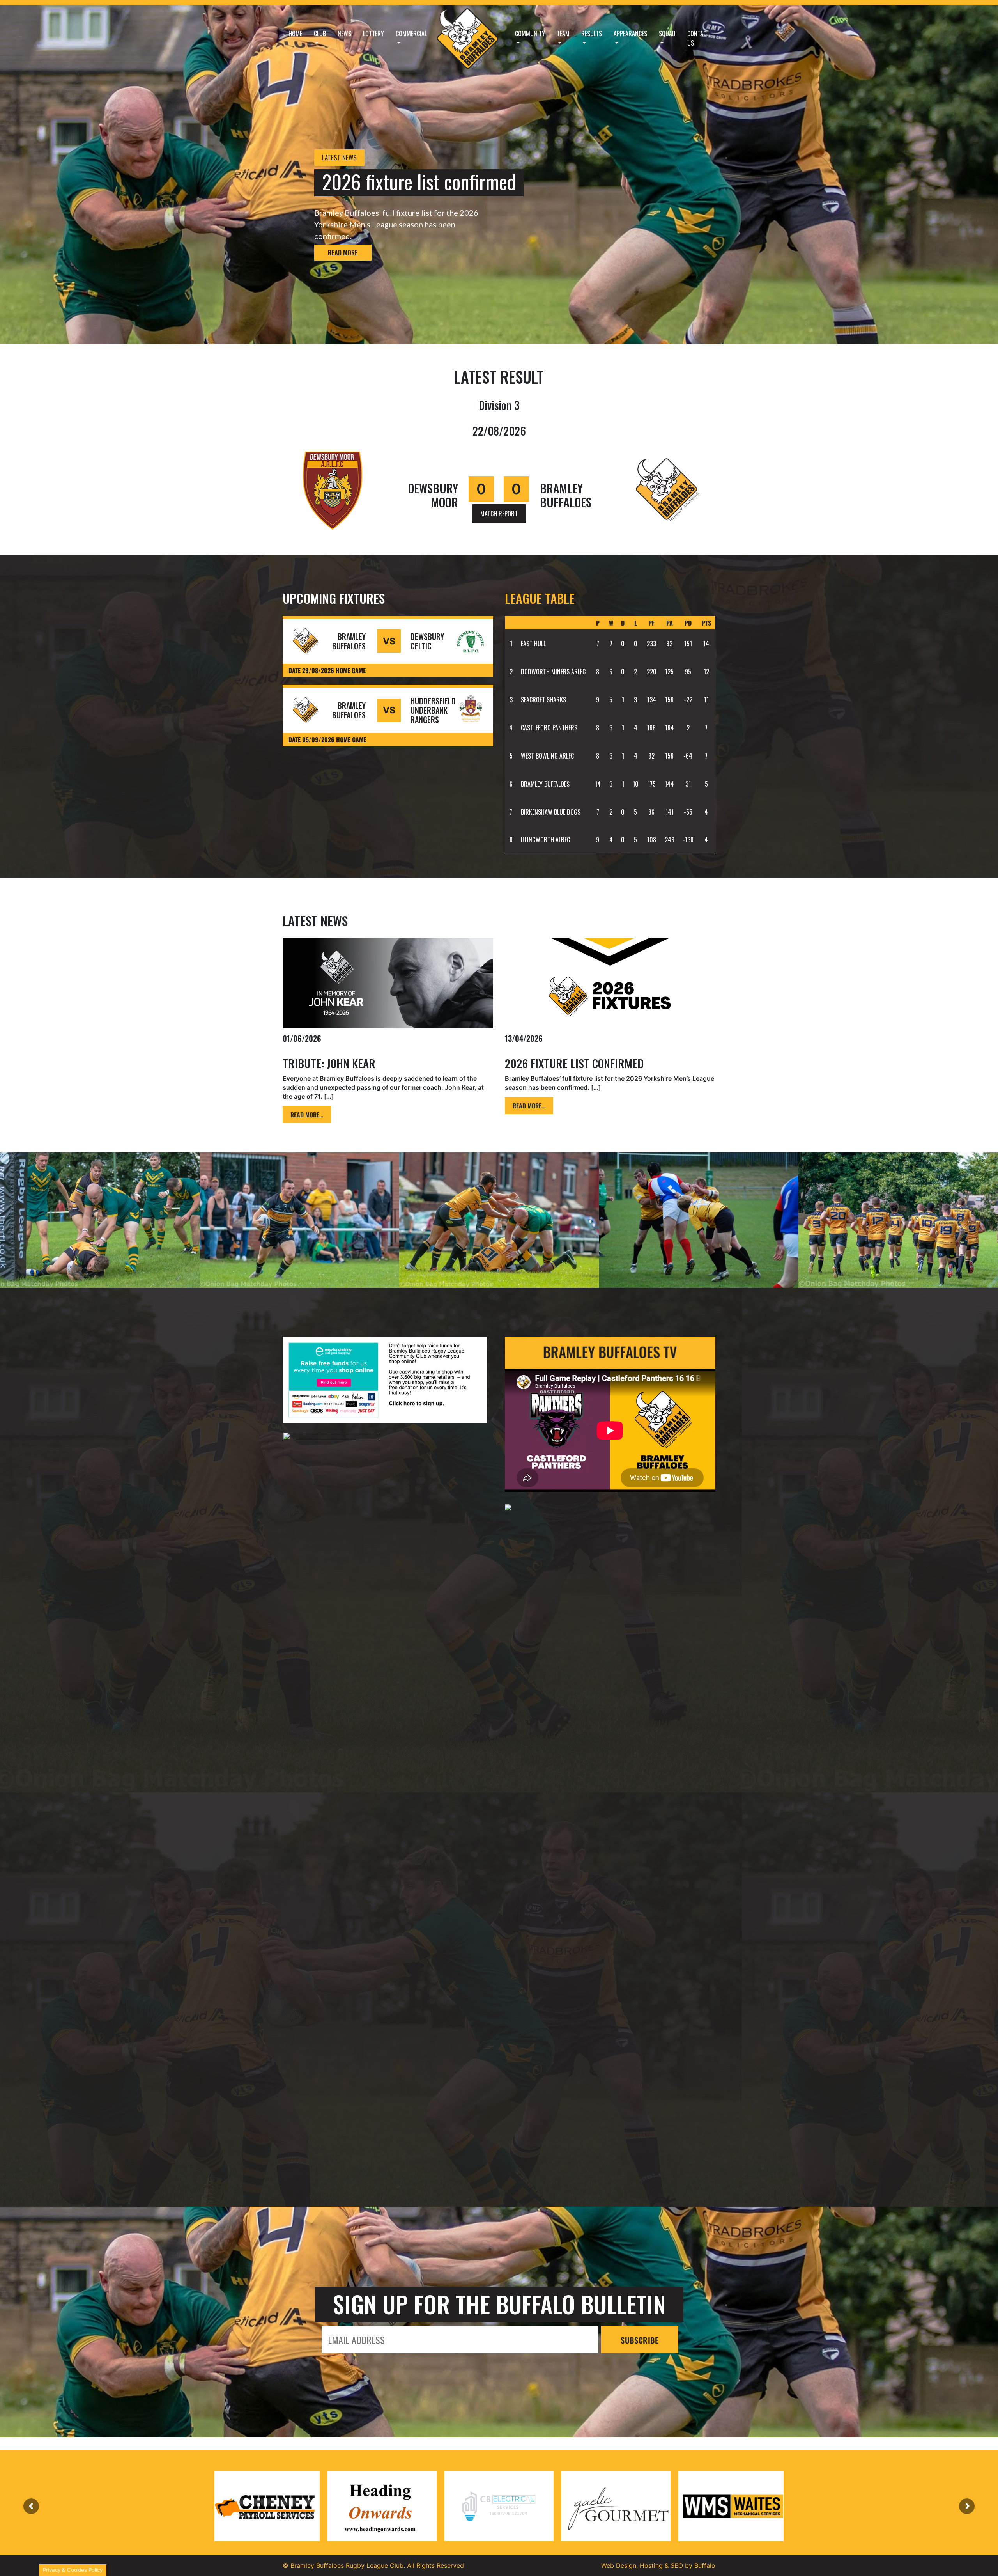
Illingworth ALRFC (545, 840)
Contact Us (698, 38)
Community (530, 34)
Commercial (411, 34)
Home (295, 34)
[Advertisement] (388, 2093)
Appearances (630, 34)
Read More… (307, 1115)
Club (320, 34)
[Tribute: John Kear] (388, 983)
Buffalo (705, 2565)
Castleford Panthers (549, 728)
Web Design (619, 2565)
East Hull (533, 644)
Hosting (651, 2565)
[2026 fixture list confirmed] (610, 983)
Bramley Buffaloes (545, 784)
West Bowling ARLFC (547, 756)
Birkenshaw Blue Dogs (551, 812)
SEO (677, 2565)
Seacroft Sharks (543, 700)
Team (563, 34)
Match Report (499, 514)
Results (592, 34)
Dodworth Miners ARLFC (553, 672)
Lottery (373, 34)
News (344, 34)
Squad (667, 34)
